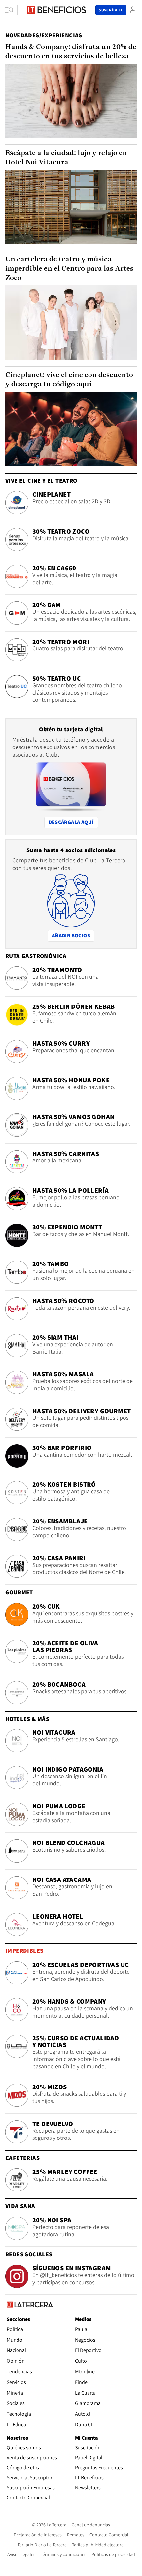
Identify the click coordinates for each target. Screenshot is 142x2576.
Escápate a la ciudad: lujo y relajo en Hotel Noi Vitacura (66, 158)
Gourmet (19, 1592)
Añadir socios (73, 935)
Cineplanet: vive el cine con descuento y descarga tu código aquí (69, 380)
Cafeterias (22, 2158)
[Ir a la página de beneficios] (56, 10)
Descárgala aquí (71, 822)
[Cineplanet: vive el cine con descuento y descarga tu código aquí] (71, 429)
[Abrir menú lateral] (11, 10)
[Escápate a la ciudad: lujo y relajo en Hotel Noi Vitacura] (71, 207)
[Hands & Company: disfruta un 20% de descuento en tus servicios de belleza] (71, 101)
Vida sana (20, 2206)
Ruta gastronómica (36, 956)
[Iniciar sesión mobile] (133, 10)
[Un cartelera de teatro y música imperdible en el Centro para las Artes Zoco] (71, 323)
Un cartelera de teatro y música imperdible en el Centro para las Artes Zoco (69, 269)
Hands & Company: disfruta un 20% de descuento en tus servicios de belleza (71, 52)
